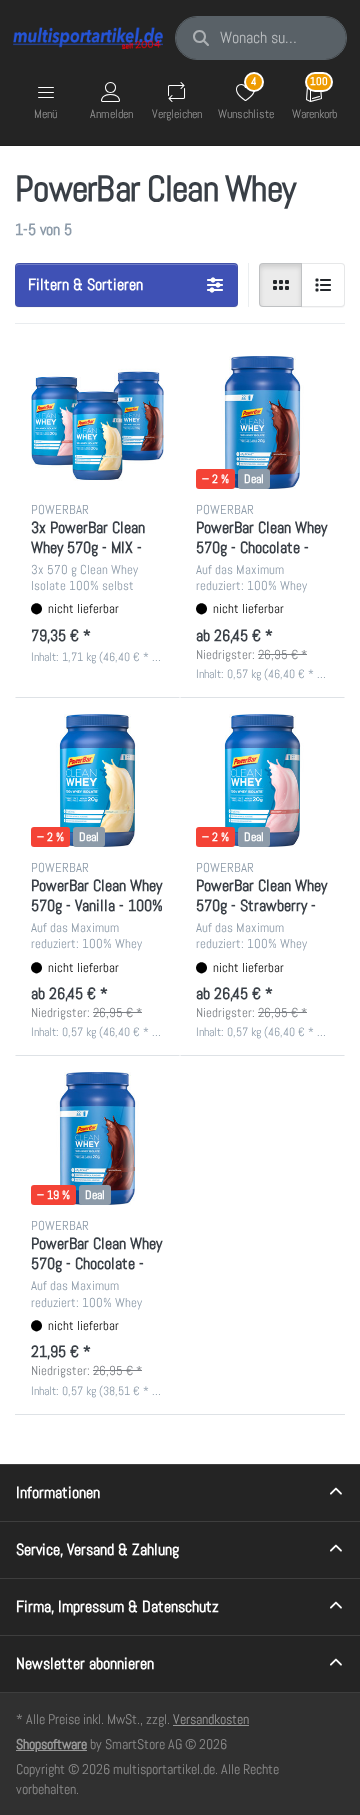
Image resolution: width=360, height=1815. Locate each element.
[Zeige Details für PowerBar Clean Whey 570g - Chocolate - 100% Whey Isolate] (262, 422)
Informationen (58, 1492)
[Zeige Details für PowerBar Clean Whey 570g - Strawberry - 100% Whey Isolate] (262, 780)
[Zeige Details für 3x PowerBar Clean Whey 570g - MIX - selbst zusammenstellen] (97, 422)
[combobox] (261, 38)
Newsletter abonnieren (85, 1663)
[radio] (281, 285)
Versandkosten (211, 1719)
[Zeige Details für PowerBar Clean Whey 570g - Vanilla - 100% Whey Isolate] (97, 780)
